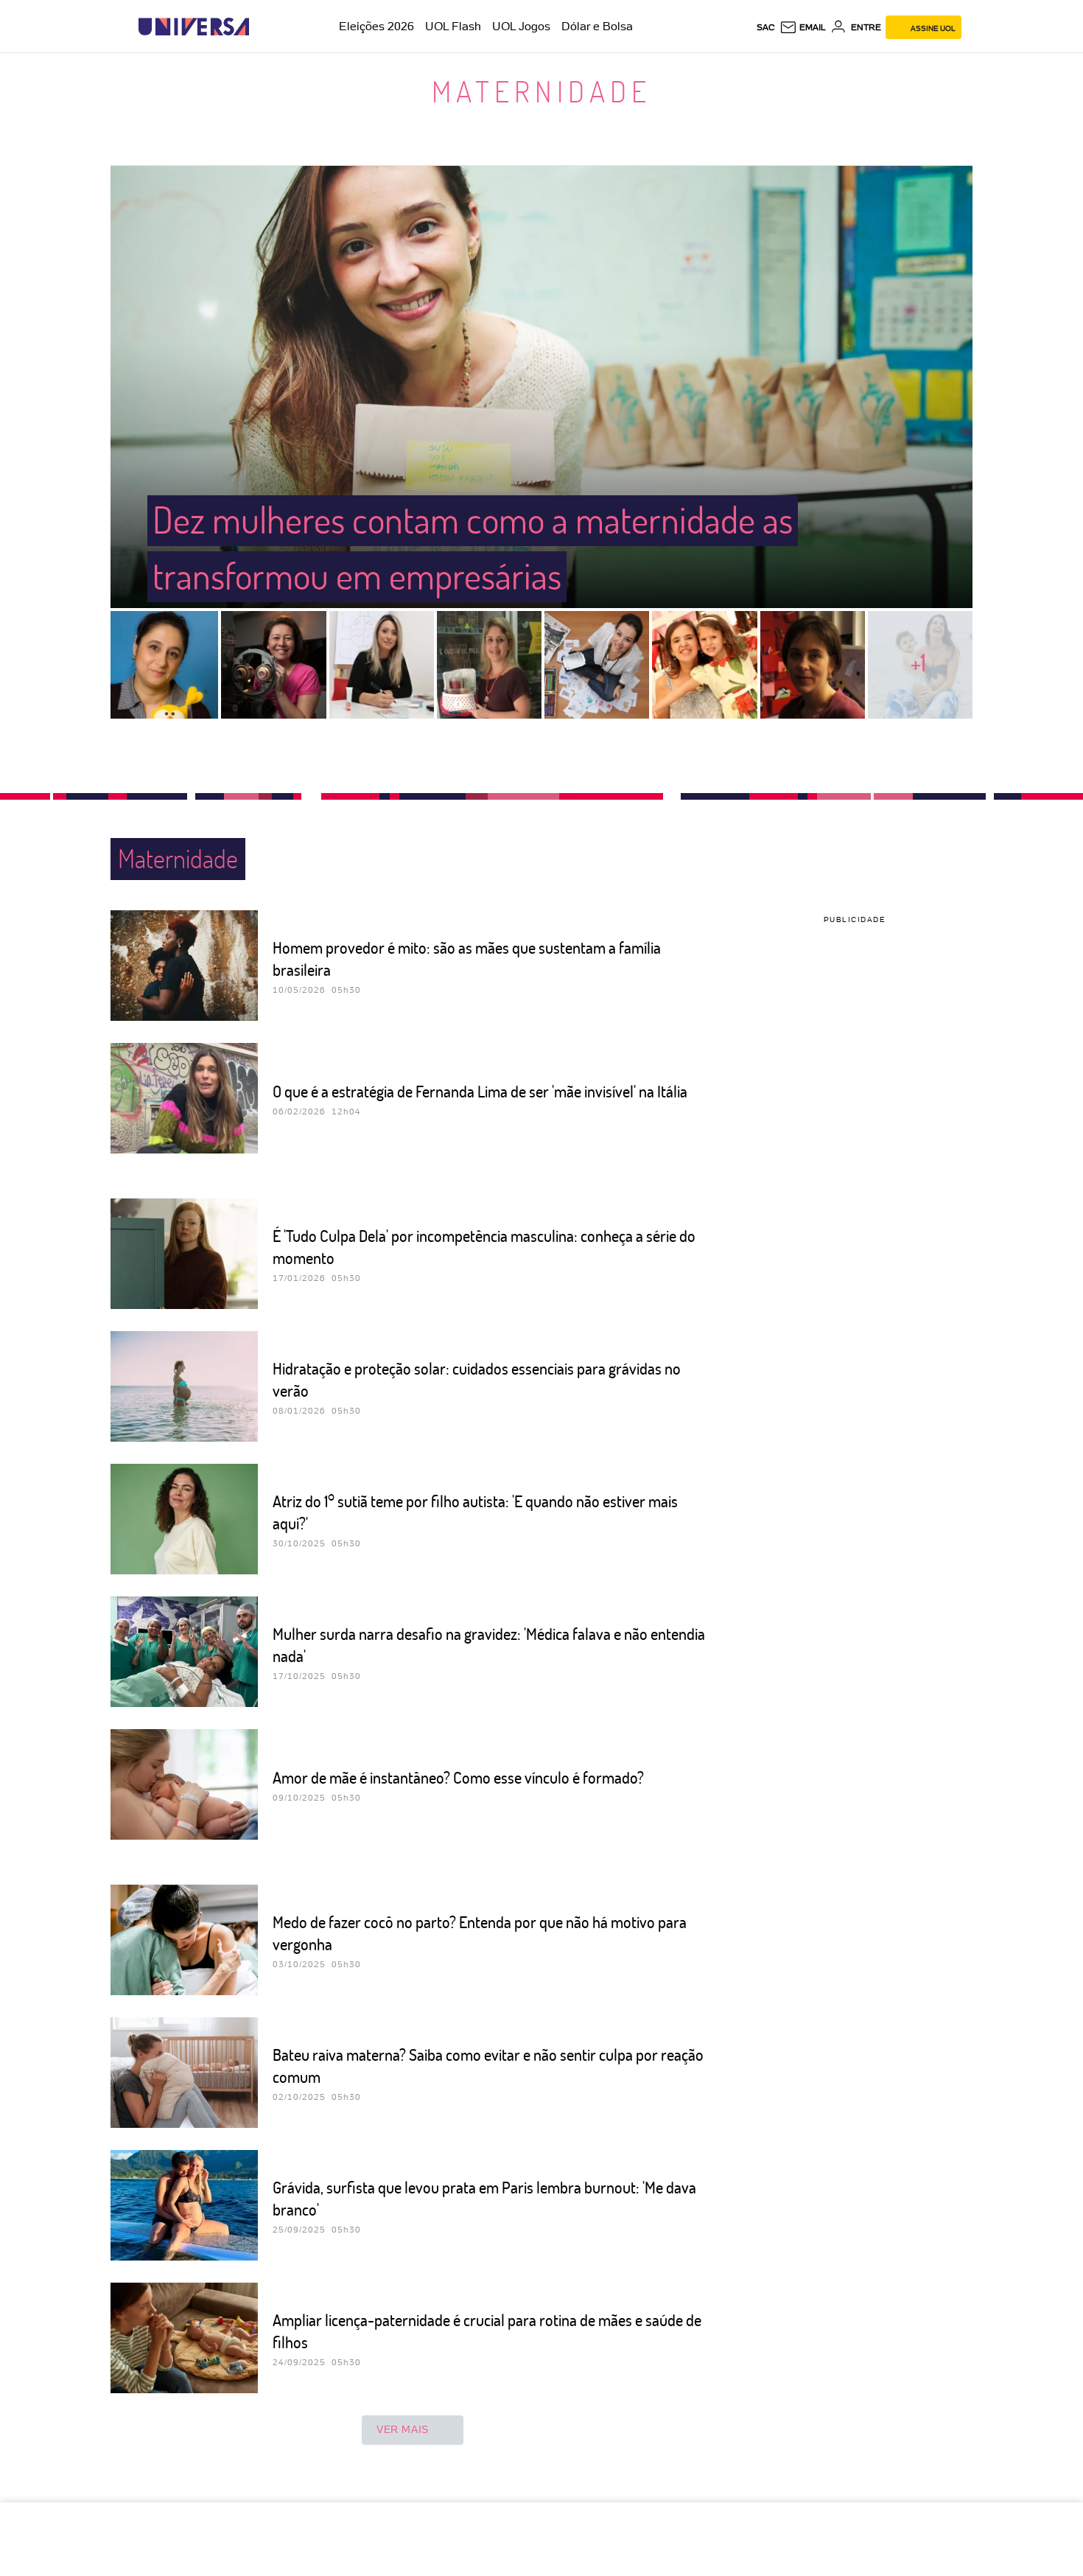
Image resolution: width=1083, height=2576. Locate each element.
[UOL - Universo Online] (262, 27)
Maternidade (541, 91)
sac (766, 27)
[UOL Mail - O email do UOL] (803, 27)
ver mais (403, 2429)
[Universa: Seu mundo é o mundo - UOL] (194, 27)
